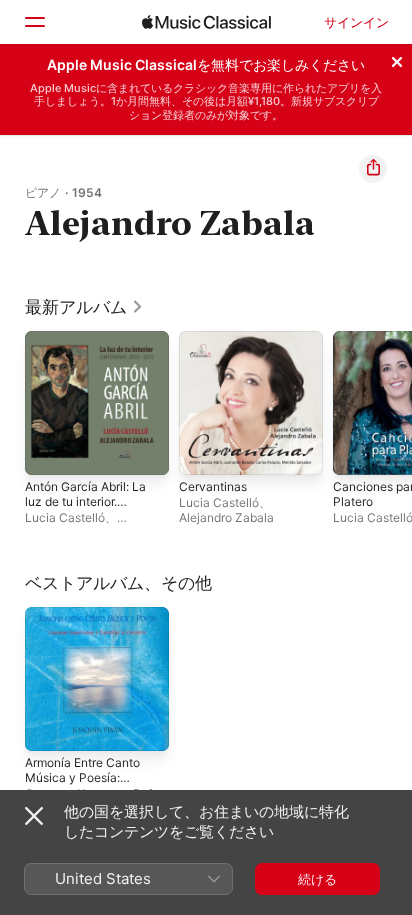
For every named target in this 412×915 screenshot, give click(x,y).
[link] (84, 307)
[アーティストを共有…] (373, 169)
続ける (317, 879)
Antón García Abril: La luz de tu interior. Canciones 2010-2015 (85, 509)
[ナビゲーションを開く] (34, 22)
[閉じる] (397, 59)
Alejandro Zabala (226, 517)
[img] (206, 22)
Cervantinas (213, 486)
